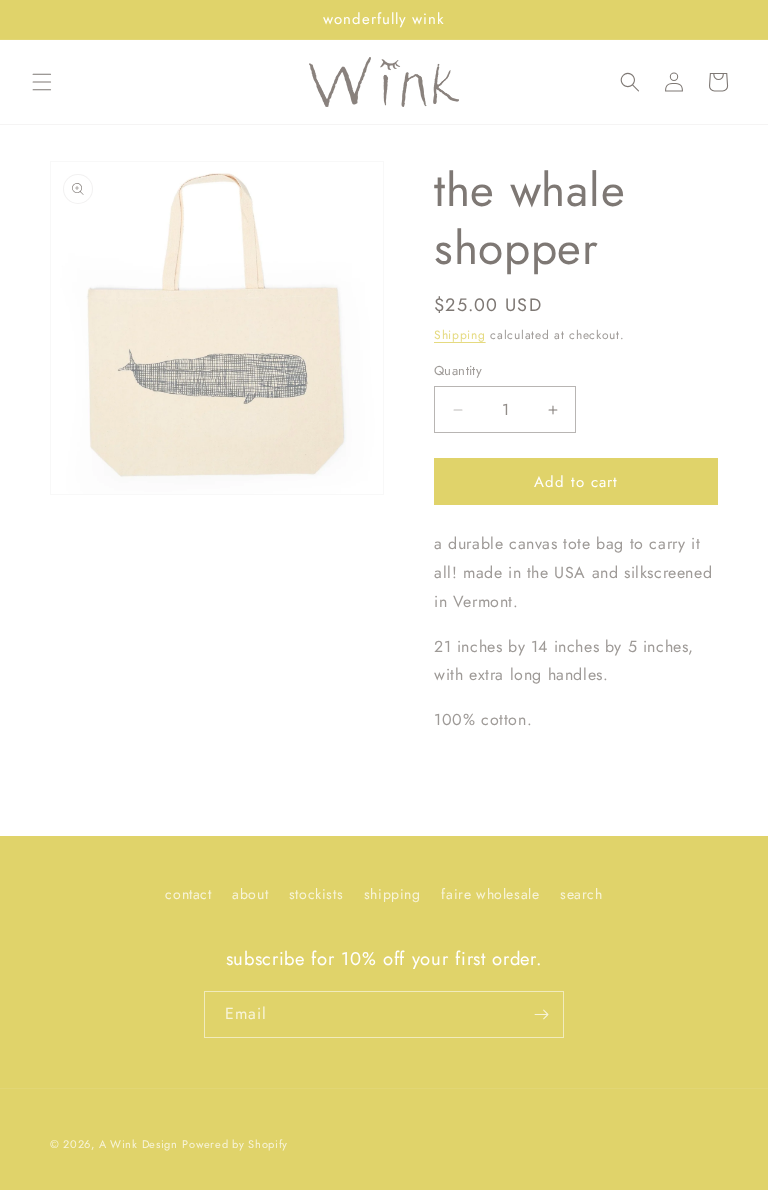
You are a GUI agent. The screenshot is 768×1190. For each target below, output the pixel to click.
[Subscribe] (541, 1014)
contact (188, 894)
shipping (392, 894)
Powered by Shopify (235, 1144)
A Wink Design (138, 1144)
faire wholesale (490, 894)
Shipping (460, 335)
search (581, 894)
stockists (316, 894)
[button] (42, 82)
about (250, 894)
